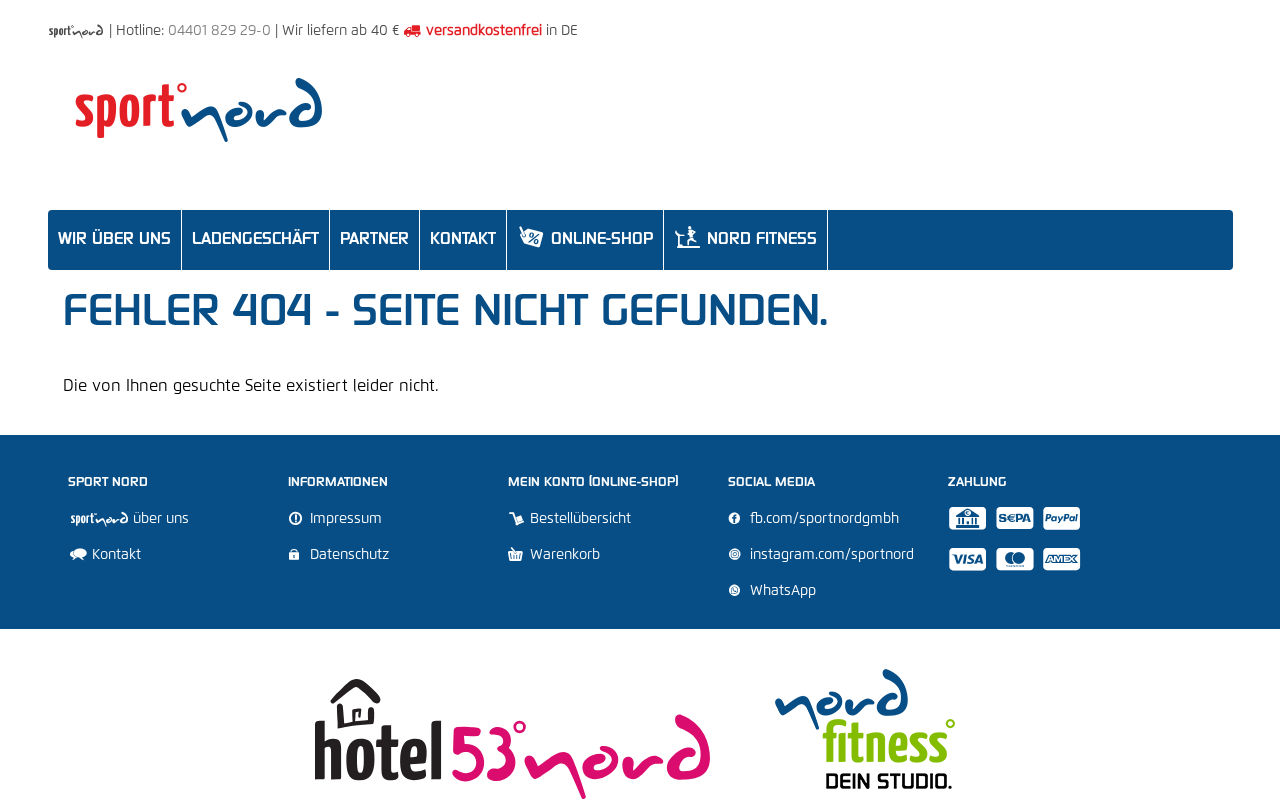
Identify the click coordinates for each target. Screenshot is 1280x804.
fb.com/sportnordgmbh (822, 519)
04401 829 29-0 (219, 31)
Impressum (344, 519)
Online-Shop (585, 237)
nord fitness (745, 237)
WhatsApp (781, 591)
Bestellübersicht (578, 519)
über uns (159, 519)
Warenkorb (563, 555)
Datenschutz (347, 555)
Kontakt (114, 555)
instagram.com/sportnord (830, 555)
